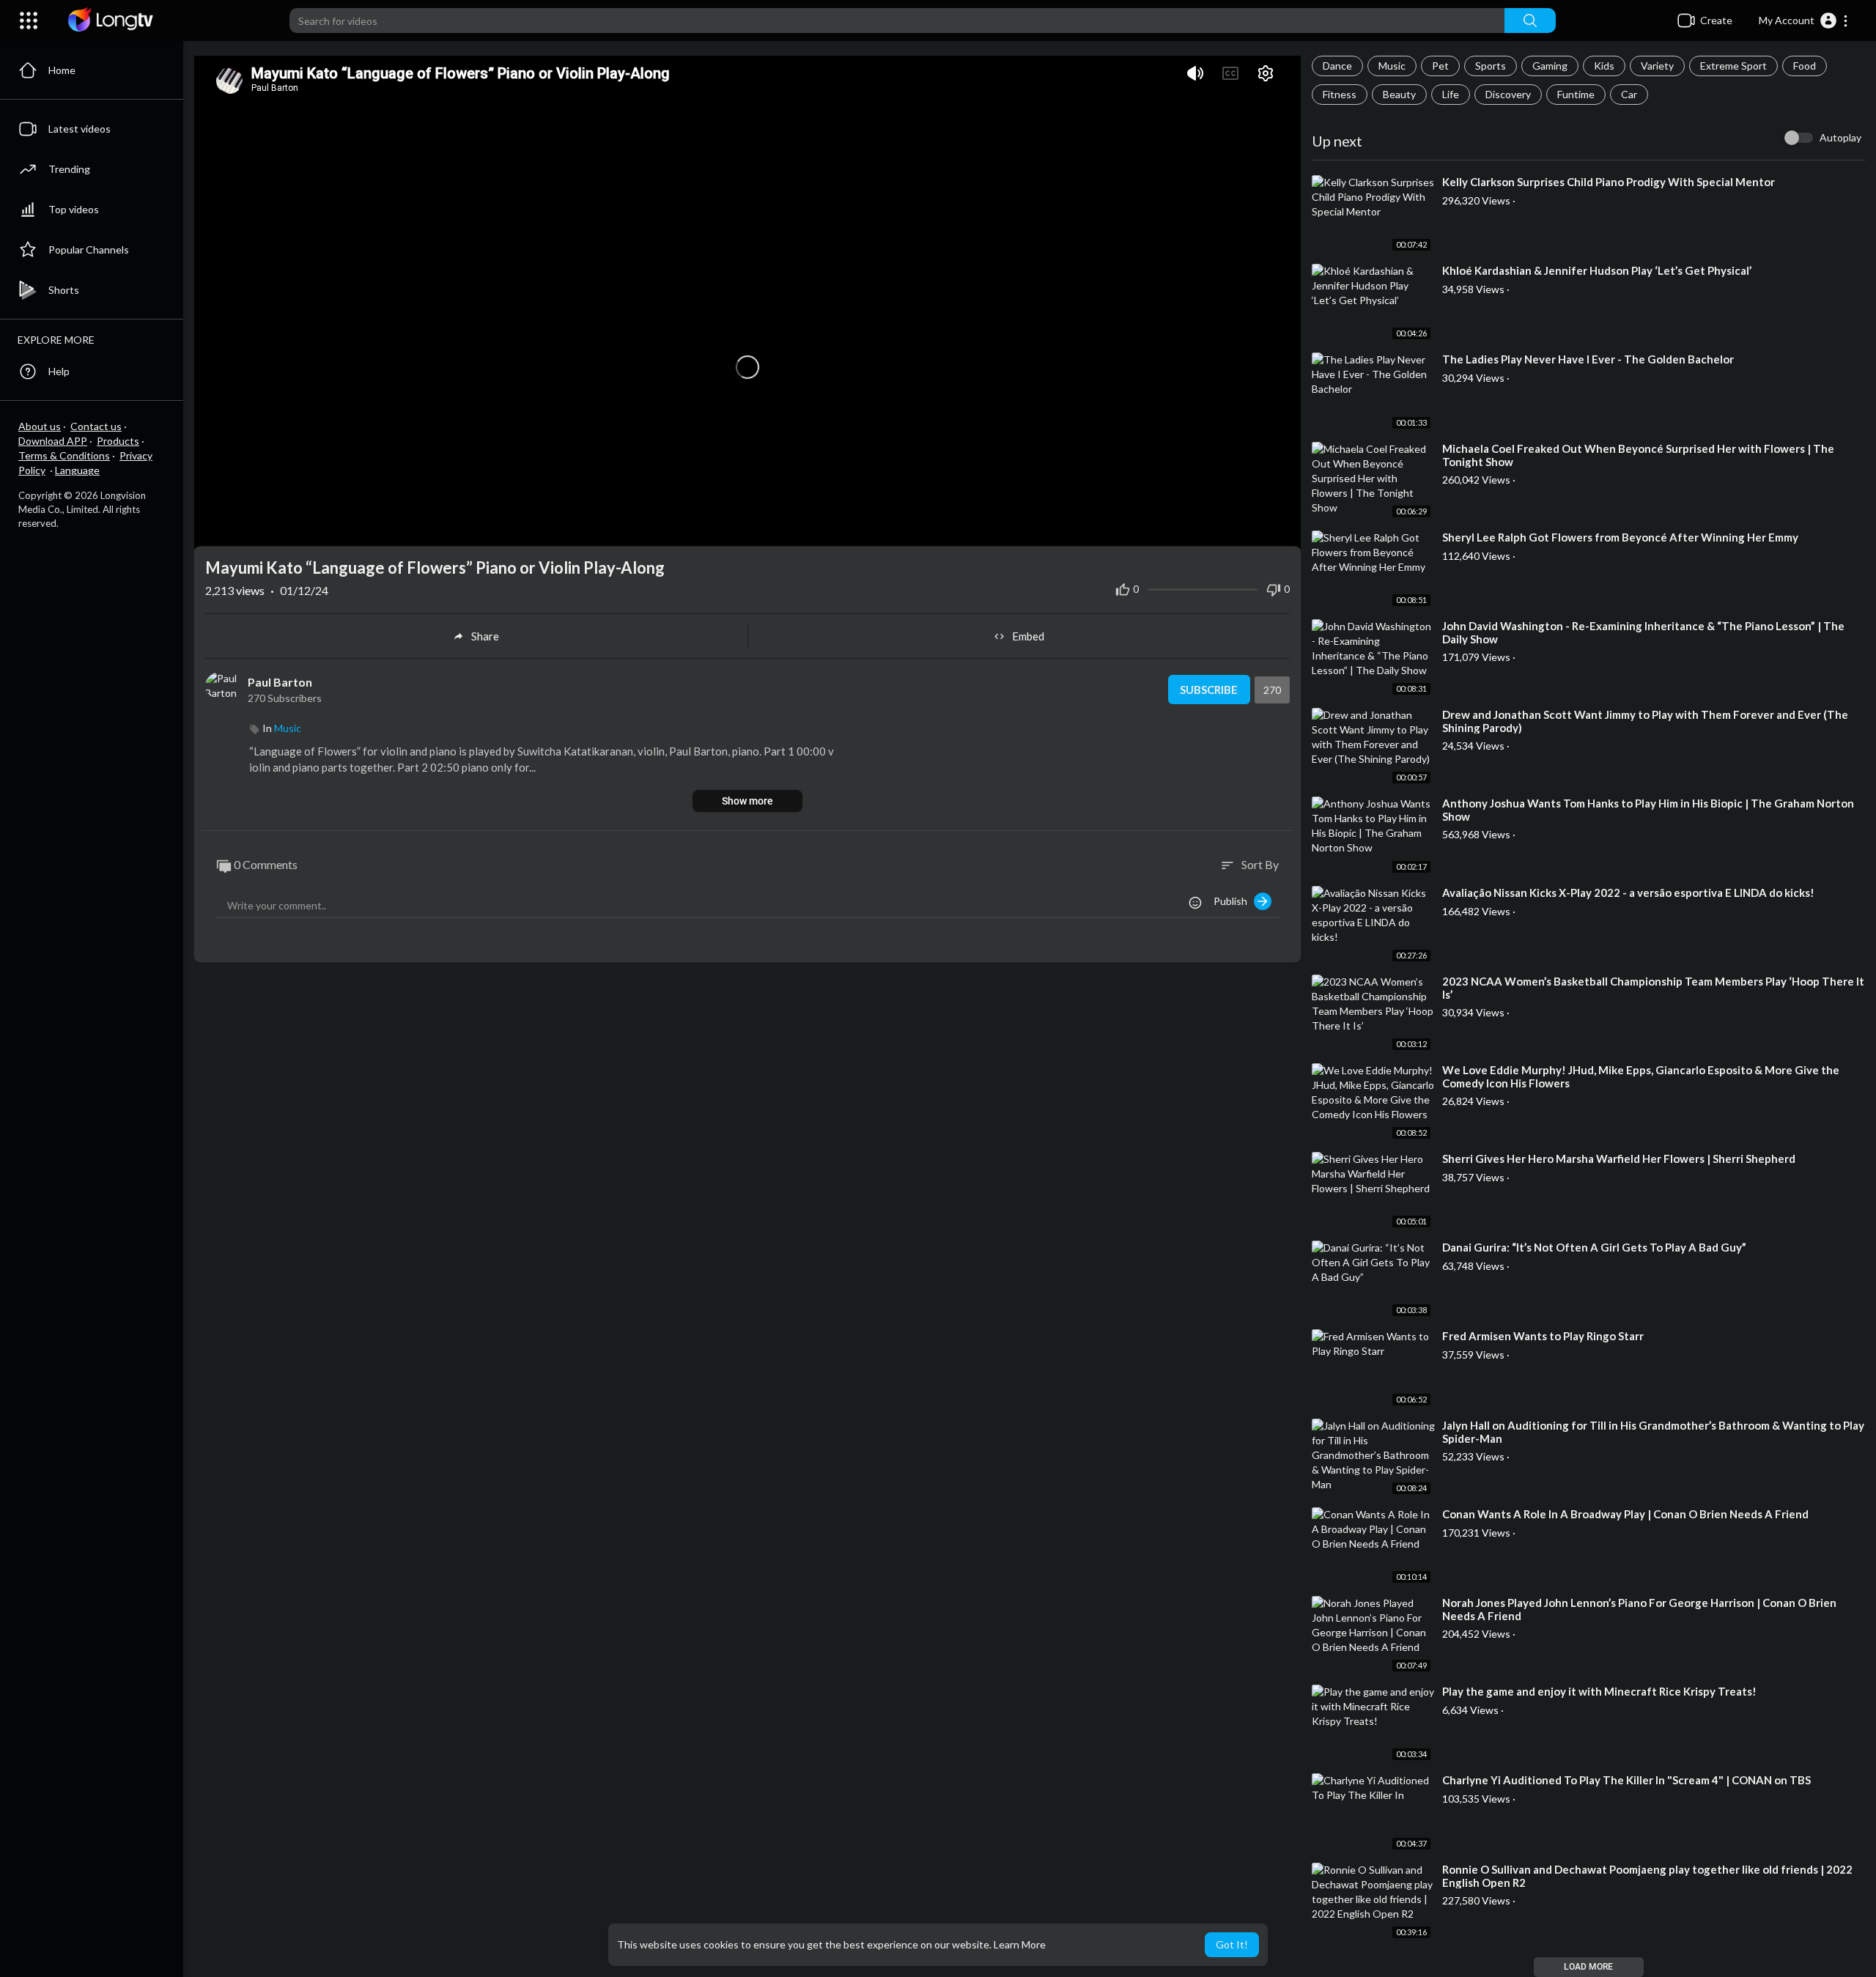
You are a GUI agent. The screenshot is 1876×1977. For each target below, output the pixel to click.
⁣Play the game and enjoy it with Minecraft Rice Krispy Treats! (1599, 1691)
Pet (1440, 66)
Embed (1028, 636)
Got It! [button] (1232, 1944)
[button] (1804, 21)
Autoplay (1840, 137)
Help (59, 371)
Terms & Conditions (64, 455)
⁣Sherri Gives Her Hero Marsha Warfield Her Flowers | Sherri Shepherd (1619, 1159)
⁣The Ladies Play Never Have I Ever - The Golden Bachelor (1588, 359)
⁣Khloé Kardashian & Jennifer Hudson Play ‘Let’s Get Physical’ (1597, 270)
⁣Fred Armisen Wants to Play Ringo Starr (1543, 1336)
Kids (1604, 66)
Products (118, 441)
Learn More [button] (1020, 1944)
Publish (1234, 901)
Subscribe (1209, 690)
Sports (1491, 66)
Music (1392, 66)
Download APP (53, 441)
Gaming (1550, 66)
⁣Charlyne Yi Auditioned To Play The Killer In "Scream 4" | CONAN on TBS (1626, 1780)
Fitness (1340, 94)
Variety (1657, 66)
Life (1451, 94)
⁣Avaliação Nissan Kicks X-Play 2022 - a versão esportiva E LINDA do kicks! (1628, 893)
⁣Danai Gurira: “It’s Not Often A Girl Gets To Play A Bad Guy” (1594, 1247)
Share (485, 636)
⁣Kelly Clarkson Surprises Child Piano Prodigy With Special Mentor (1609, 182)
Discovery (1508, 94)
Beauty (1399, 94)
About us (40, 426)
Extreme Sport (1733, 66)
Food (1805, 66)
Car (1629, 94)
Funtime (1576, 94)
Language (77, 470)
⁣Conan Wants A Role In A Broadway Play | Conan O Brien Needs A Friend (1625, 1514)
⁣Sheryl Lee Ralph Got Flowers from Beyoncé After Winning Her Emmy (1620, 537)
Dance (1337, 66)
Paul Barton (280, 682)
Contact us (96, 426)
